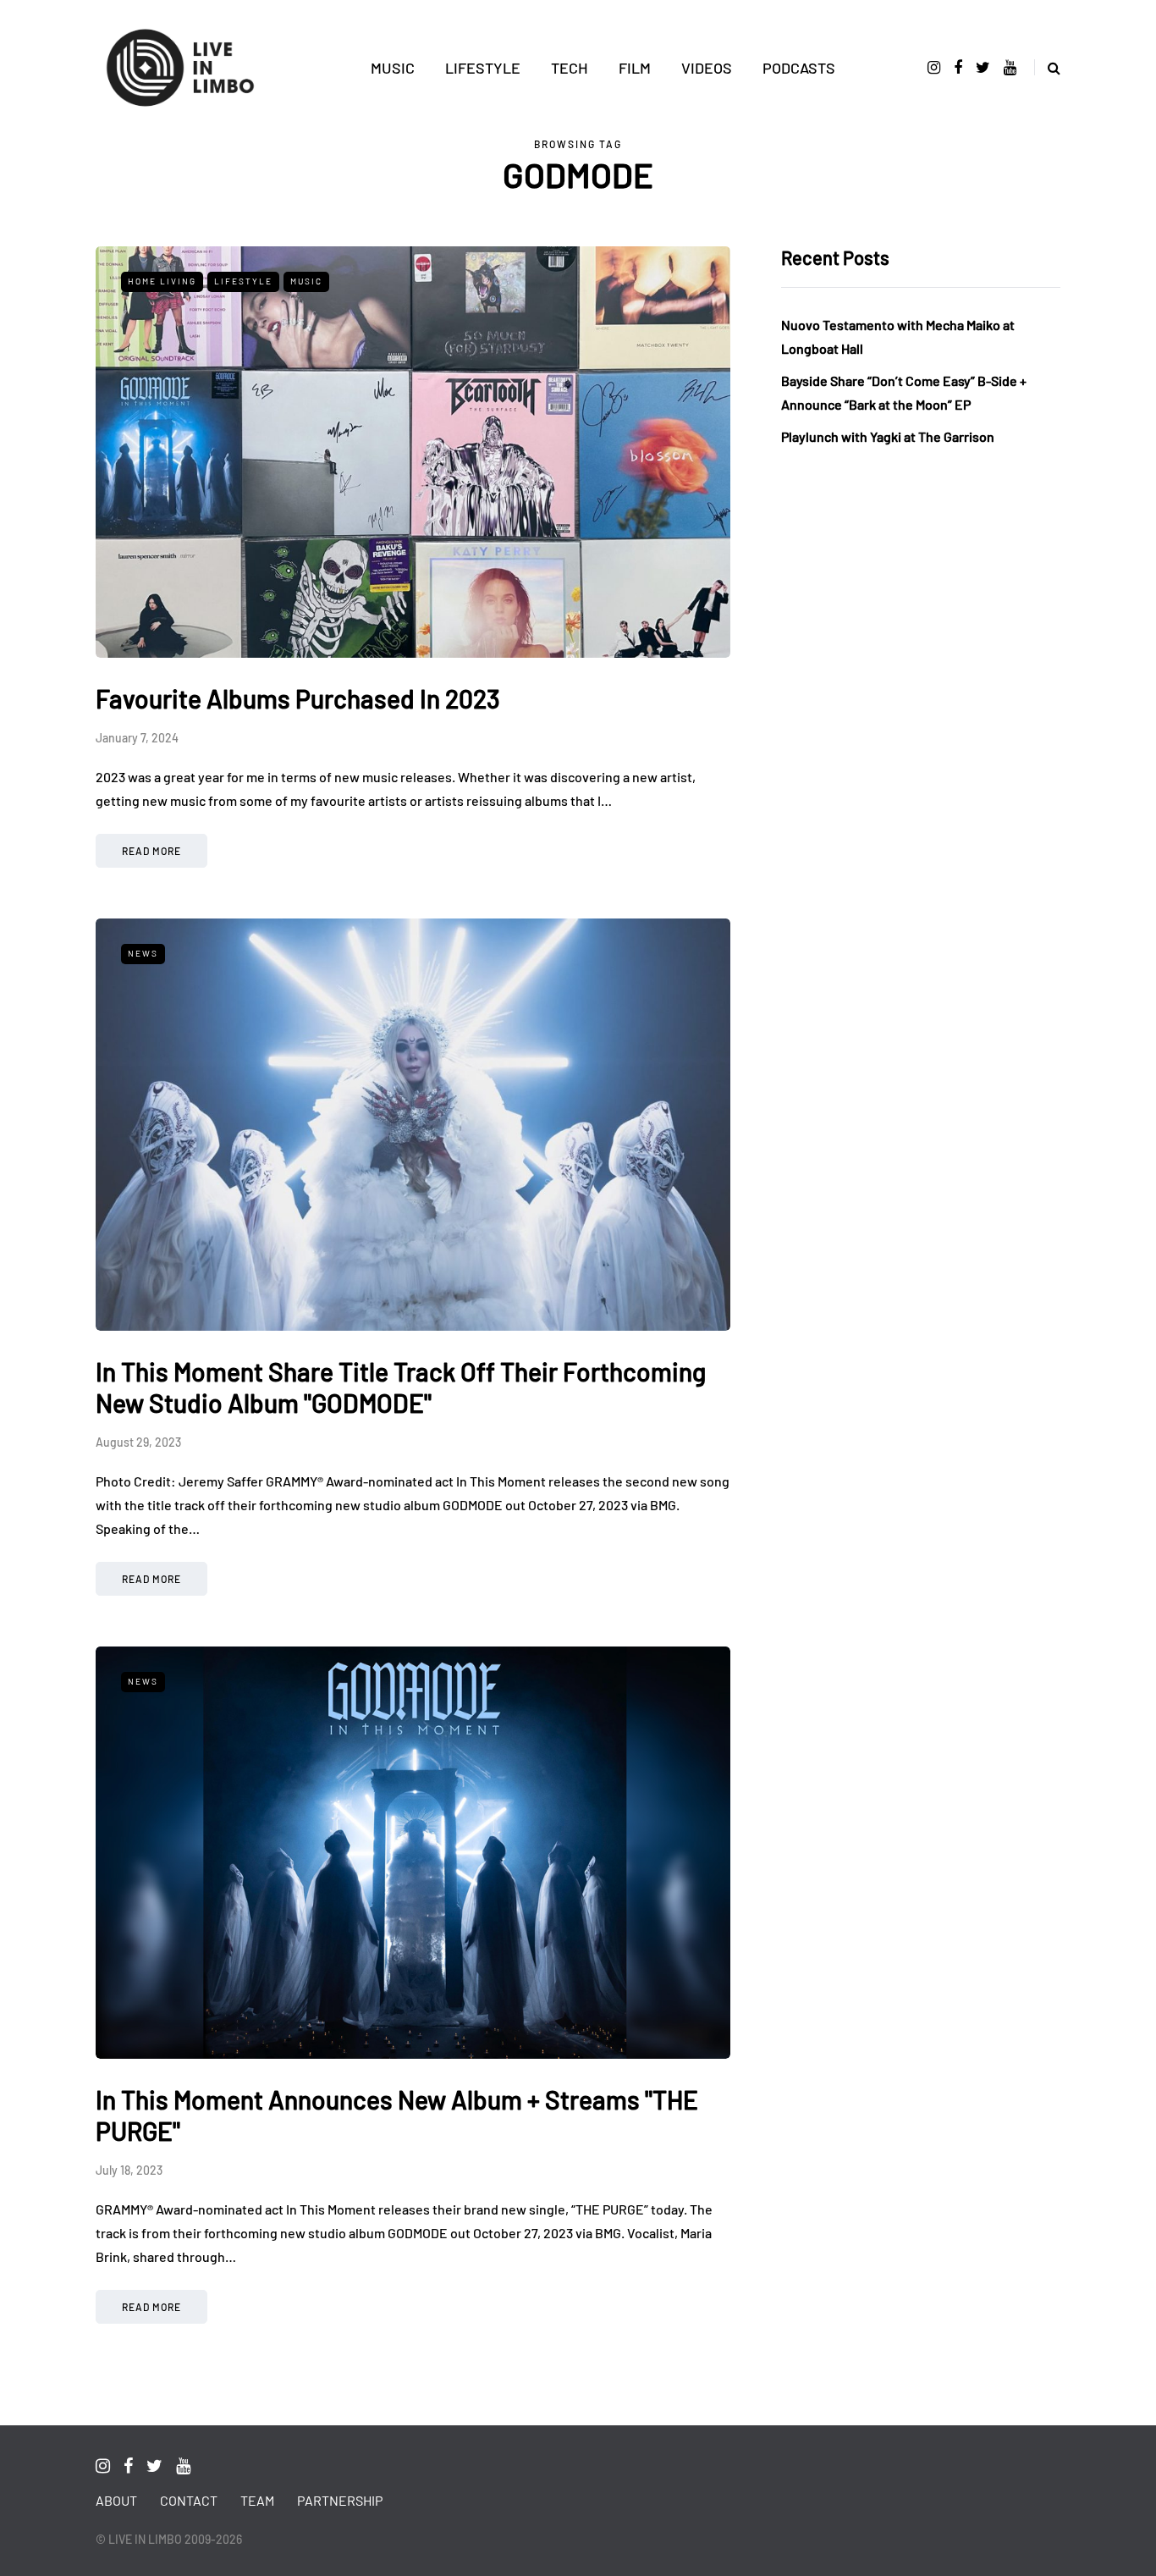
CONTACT (189, 2500)
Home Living (162, 281)
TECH (570, 68)
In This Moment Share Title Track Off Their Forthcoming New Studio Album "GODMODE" (401, 1387)
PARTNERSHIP (340, 2500)
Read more (151, 851)
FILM (635, 68)
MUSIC (393, 68)
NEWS (143, 953)
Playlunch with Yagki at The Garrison (888, 436)
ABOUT (116, 2500)
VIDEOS (707, 68)
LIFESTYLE (483, 68)
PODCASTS (799, 68)
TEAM (257, 2500)
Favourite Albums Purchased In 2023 (298, 698)
